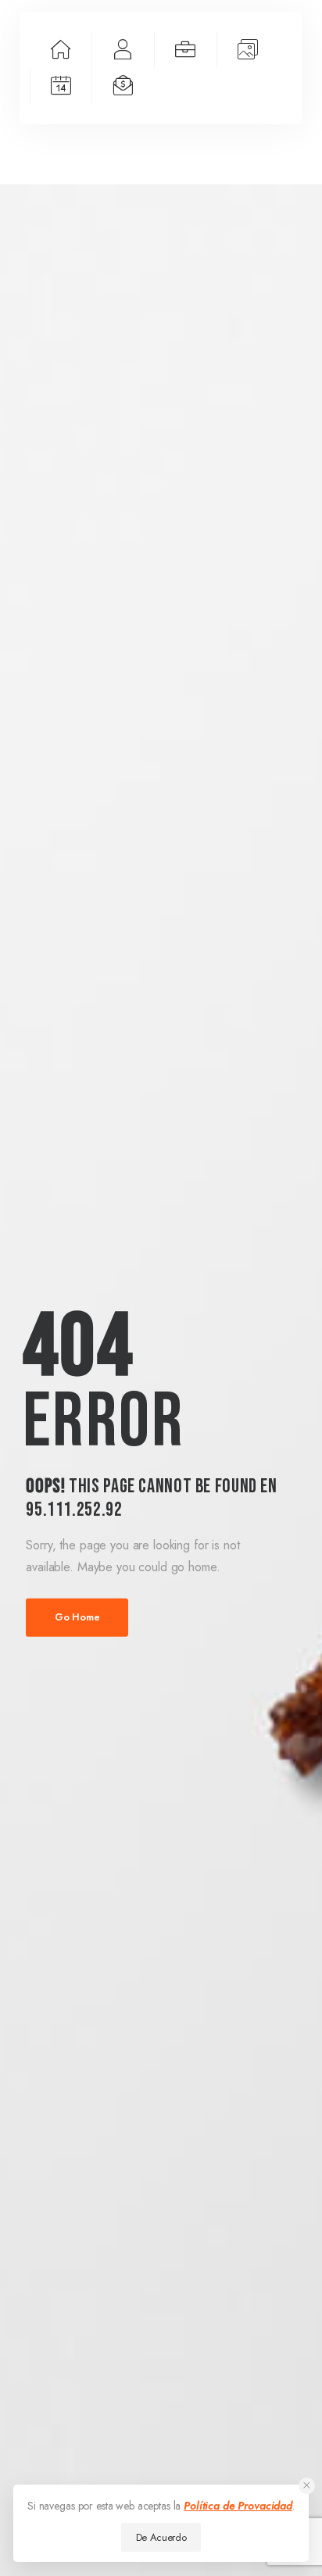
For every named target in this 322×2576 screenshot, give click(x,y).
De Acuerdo (161, 2537)
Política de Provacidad (238, 2506)
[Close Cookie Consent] (307, 2486)
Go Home (77, 1617)
